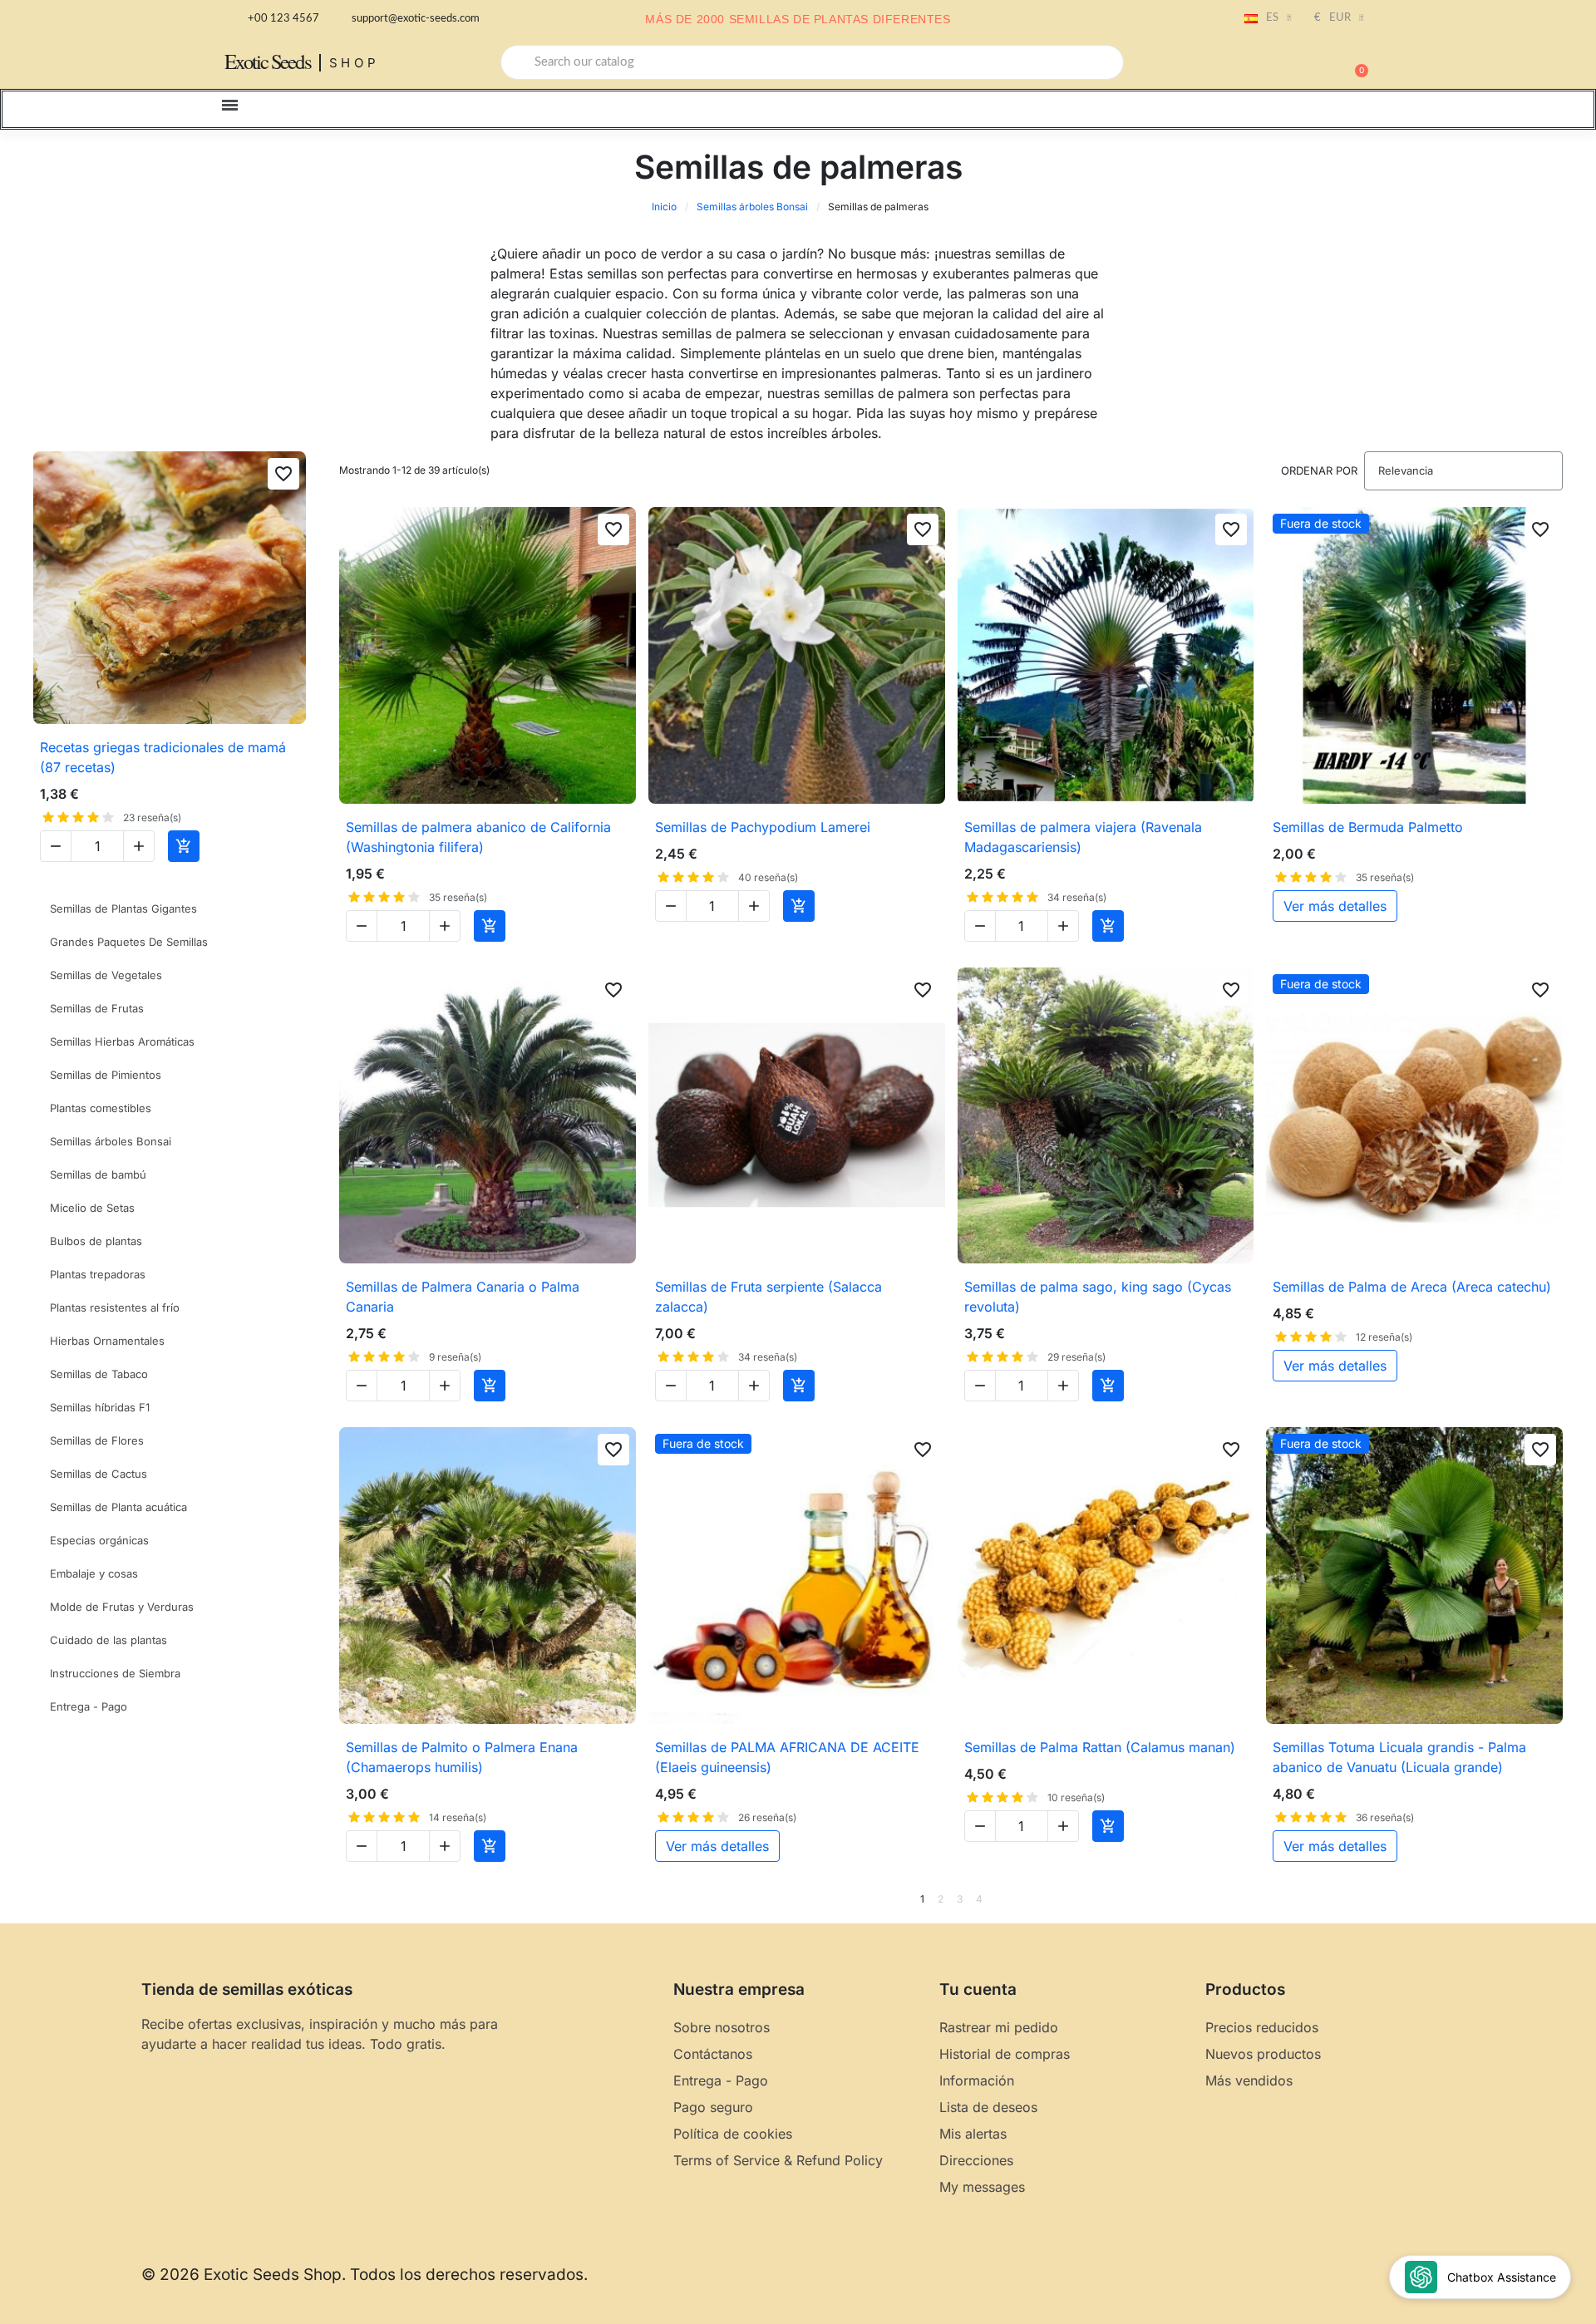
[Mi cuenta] (1297, 64)
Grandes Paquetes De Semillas (129, 942)
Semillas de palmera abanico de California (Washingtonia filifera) (478, 837)
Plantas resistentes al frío (115, 1307)
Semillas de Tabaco (99, 1374)
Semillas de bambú (98, 1174)
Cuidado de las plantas (108, 1640)
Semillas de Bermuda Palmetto (1368, 827)
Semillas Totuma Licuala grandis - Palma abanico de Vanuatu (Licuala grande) (1399, 1757)
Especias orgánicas (99, 1540)
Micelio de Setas (92, 1208)
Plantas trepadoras (98, 1274)
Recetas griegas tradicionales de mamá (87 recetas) (163, 757)
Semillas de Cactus (99, 1474)
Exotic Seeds (268, 61)
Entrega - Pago (89, 1706)
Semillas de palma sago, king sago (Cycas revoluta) (1098, 1297)
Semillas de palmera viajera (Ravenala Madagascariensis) (1083, 837)
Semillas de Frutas (97, 1008)
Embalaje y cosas (94, 1573)
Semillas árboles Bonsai (752, 207)
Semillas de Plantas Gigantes (123, 908)
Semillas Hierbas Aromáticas (122, 1041)
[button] (1354, 62)
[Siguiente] (1557, 1899)
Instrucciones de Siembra (115, 1673)
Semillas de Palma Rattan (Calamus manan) (1100, 1747)
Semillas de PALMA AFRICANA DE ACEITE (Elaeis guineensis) (787, 1757)
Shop (355, 63)
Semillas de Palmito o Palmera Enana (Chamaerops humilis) (462, 1757)
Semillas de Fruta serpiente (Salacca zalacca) (768, 1297)
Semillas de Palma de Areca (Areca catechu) (1412, 1287)
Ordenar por (1319, 470)
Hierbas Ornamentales (107, 1341)
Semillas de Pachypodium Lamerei (763, 827)
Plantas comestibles (101, 1108)
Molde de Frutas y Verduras (122, 1607)
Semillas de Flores (97, 1440)
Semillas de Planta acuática (118, 1507)
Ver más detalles (1335, 906)
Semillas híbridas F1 (100, 1407)
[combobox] (812, 62)
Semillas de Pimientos (106, 1075)
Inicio (664, 207)
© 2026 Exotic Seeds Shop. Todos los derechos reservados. (365, 2275)
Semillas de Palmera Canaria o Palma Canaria (463, 1297)
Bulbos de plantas (96, 1241)
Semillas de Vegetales (106, 975)
